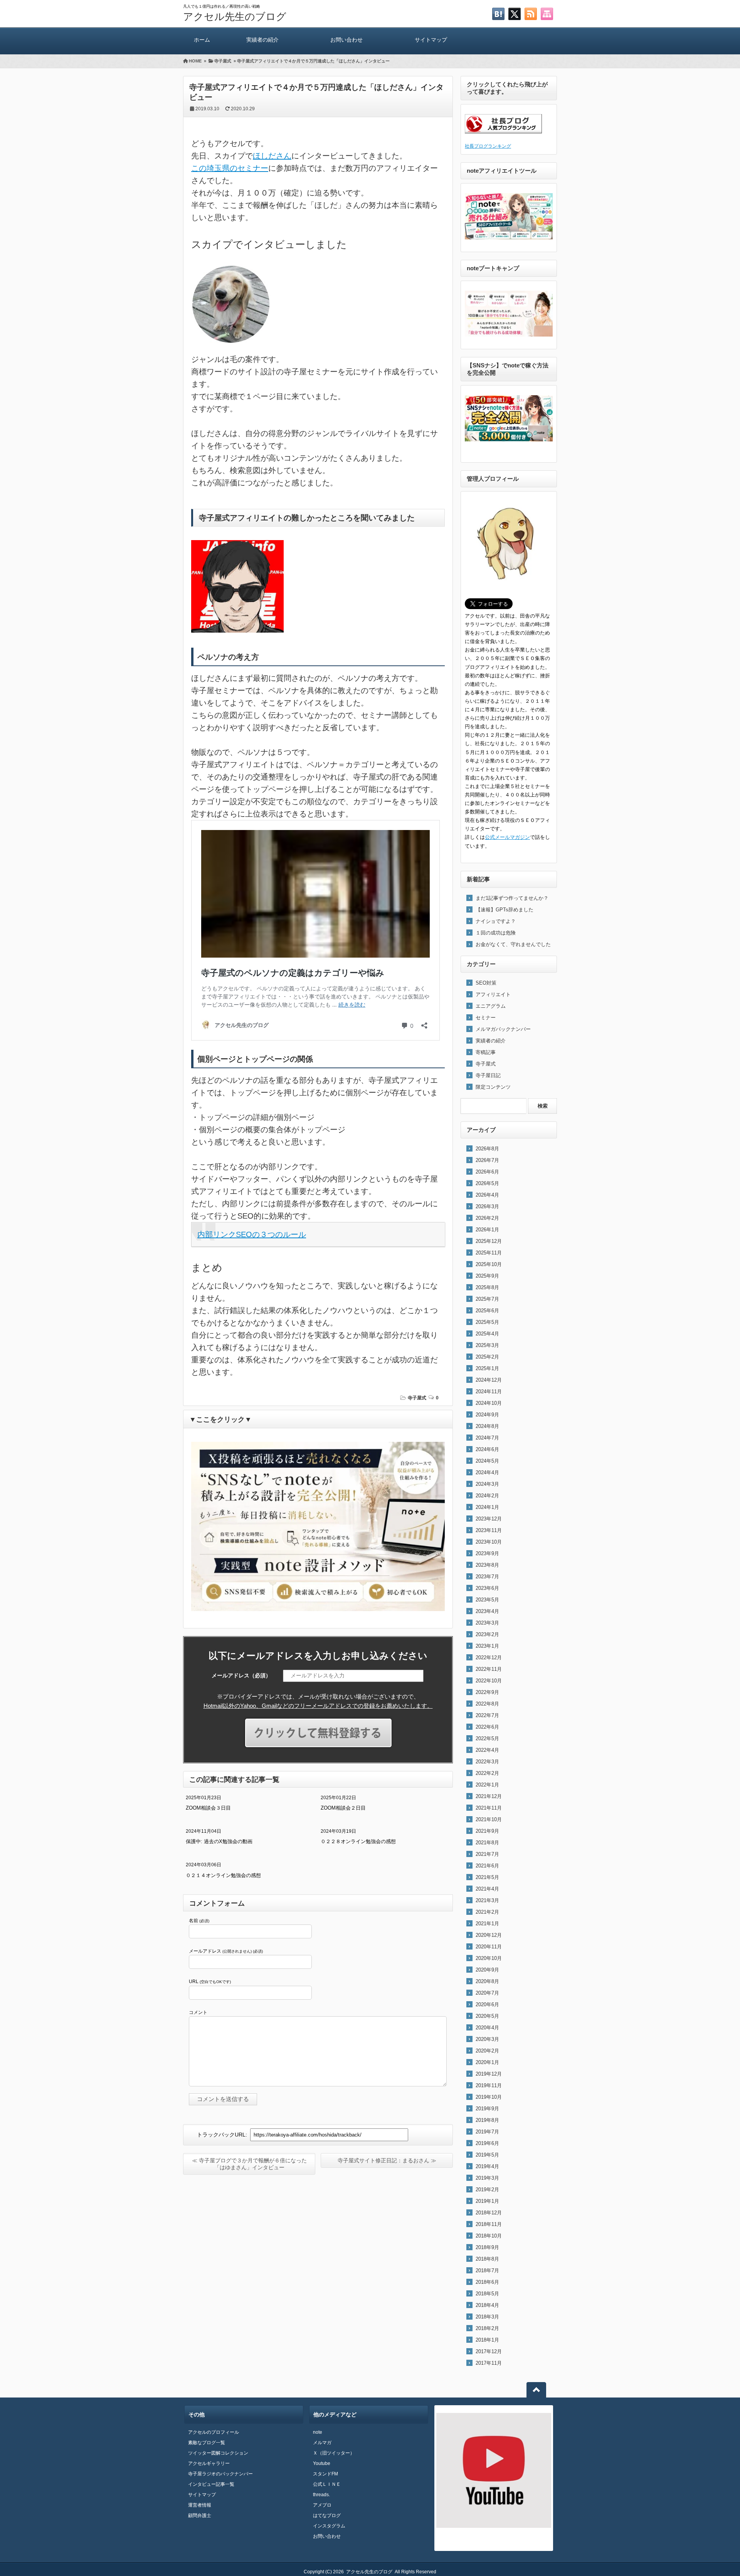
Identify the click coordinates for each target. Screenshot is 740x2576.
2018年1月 (487, 2340)
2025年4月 (487, 1334)
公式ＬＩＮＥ (327, 2484)
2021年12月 (489, 1796)
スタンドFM (325, 2474)
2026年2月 (487, 1218)
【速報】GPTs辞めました (505, 910)
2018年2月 (487, 2328)
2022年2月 (487, 1773)
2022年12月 (489, 1658)
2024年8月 (487, 1426)
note (318, 2432)
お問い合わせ (346, 40)
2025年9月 (487, 1276)
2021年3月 (487, 1900)
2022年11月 (489, 1669)
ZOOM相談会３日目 (208, 1808)
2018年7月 (487, 2270)
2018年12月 (489, 2213)
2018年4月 (487, 2305)
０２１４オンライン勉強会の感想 (223, 1875)
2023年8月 (487, 1565)
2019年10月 (489, 2097)
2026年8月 (487, 1149)
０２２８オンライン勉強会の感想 (358, 1841)
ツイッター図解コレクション (218, 2453)
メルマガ (322, 2443)
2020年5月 (487, 2016)
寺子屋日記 (488, 1075)
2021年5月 (487, 1877)
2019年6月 (487, 2143)
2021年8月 (487, 1843)
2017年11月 (489, 2363)
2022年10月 (489, 1681)
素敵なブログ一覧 (207, 2443)
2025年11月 (489, 1253)
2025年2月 (487, 1357)
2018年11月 (489, 2224)
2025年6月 (487, 1311)
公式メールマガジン (507, 837)
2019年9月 (487, 2109)
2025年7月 (487, 1299)
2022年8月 (487, 1704)
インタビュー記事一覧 (211, 2484)
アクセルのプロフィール (214, 2432)
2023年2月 (487, 1634)
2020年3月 (487, 2039)
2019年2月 (487, 2190)
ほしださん (272, 156)
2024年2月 (487, 1496)
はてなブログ (327, 2515)
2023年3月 (487, 1623)
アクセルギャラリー (209, 2463)
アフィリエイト (493, 994)
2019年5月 (487, 2155)
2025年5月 (487, 1322)
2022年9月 (487, 1692)
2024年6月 (487, 1449)
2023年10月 (489, 1542)
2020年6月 (487, 2004)
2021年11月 (489, 1808)
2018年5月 (487, 2294)
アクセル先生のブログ (235, 17)
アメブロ (322, 2505)
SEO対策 (486, 983)
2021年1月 (487, 1924)
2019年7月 (487, 2132)
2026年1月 (487, 1230)
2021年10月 (489, 1819)
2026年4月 (487, 1195)
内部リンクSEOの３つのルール (252, 1234)
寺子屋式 (417, 1398)
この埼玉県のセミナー (230, 168)
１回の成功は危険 (496, 933)
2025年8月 (487, 1287)
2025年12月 (489, 1241)
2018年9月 (487, 2247)
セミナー (486, 1018)
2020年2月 (487, 2051)
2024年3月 (487, 1484)
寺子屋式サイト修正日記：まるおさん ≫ (387, 2160)
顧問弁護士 (200, 2515)
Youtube (322, 2463)
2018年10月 (489, 2236)
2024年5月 (487, 1461)
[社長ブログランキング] (503, 137)
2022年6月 (487, 1727)
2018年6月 (487, 2282)
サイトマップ (431, 40)
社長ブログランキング (488, 146)
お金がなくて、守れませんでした (513, 944)
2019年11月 (489, 2085)
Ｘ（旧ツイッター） (334, 2453)
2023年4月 (487, 1611)
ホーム (202, 40)
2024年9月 (487, 1415)
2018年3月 (487, 2317)
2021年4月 (487, 1889)
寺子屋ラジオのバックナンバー (220, 2474)
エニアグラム (491, 1006)
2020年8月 (487, 1981)
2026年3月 (487, 1206)
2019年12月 (489, 2074)
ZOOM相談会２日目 (343, 1808)
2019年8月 (487, 2120)
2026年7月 (487, 1160)
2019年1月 (487, 2201)
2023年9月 (487, 1553)
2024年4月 (487, 1472)
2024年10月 (489, 1403)
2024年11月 (489, 1392)
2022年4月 (487, 1750)
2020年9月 (487, 1970)
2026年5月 (487, 1183)
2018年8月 (487, 2259)
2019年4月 (487, 2166)
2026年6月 (487, 1172)
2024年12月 (489, 1380)
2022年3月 (487, 1762)
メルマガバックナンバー (503, 1029)
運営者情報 (200, 2505)
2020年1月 (487, 2062)
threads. (321, 2495)
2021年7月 (487, 1854)
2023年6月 (487, 1588)
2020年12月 (489, 1935)
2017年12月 (489, 2351)
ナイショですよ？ (496, 921)
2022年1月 (487, 1785)
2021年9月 (487, 1831)
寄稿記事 (486, 1052)
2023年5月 (487, 1600)
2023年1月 (487, 1646)
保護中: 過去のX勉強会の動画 (219, 1841)
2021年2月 (487, 1912)
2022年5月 (487, 1738)
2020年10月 (489, 1958)
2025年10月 (489, 1264)
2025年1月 (487, 1368)
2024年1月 (487, 1507)
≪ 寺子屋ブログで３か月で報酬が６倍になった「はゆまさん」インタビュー (249, 2164)
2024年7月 (487, 1438)
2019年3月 (487, 2178)
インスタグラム (329, 2526)
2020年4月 (487, 2028)
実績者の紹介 (262, 40)
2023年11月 (489, 1530)
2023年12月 (489, 1519)
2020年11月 (489, 1947)
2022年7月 (487, 1715)
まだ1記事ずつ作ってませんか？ (512, 898)
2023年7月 (487, 1577)
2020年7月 (487, 1993)
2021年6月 (487, 1866)
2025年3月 (487, 1345)
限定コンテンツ (493, 1087)
